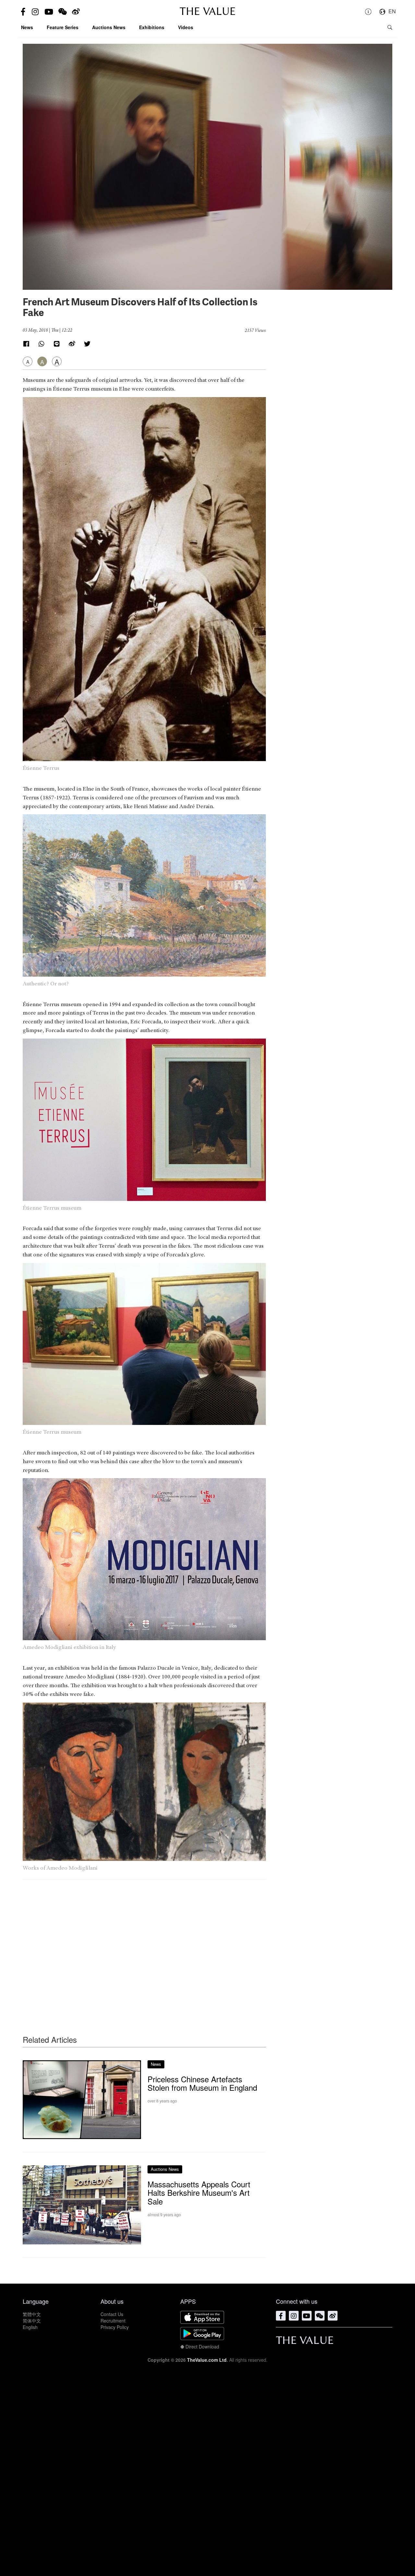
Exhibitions (152, 27)
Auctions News (109, 27)
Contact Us (112, 2314)
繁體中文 (32, 2314)
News (27, 27)
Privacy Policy (115, 2327)
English (30, 2327)
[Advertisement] (144, 1945)
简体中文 (32, 2321)
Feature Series (63, 27)
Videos (186, 27)
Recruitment (113, 2321)
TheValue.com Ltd (207, 2360)
